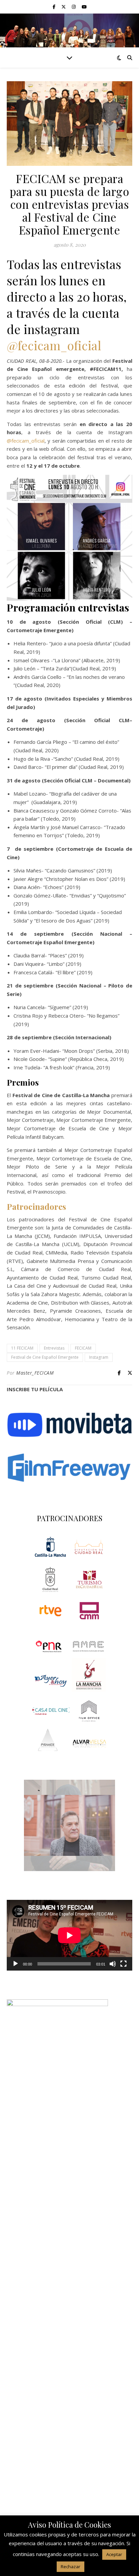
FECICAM (83, 1348)
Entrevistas (54, 1348)
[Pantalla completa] (123, 1964)
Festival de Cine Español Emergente (45, 1357)
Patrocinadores (36, 1206)
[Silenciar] (113, 1964)
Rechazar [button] (71, 2567)
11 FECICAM (22, 1348)
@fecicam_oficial (54, 345)
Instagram (99, 1357)
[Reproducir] (16, 1964)
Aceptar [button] (114, 2554)
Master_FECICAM (35, 1373)
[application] (69, 1935)
